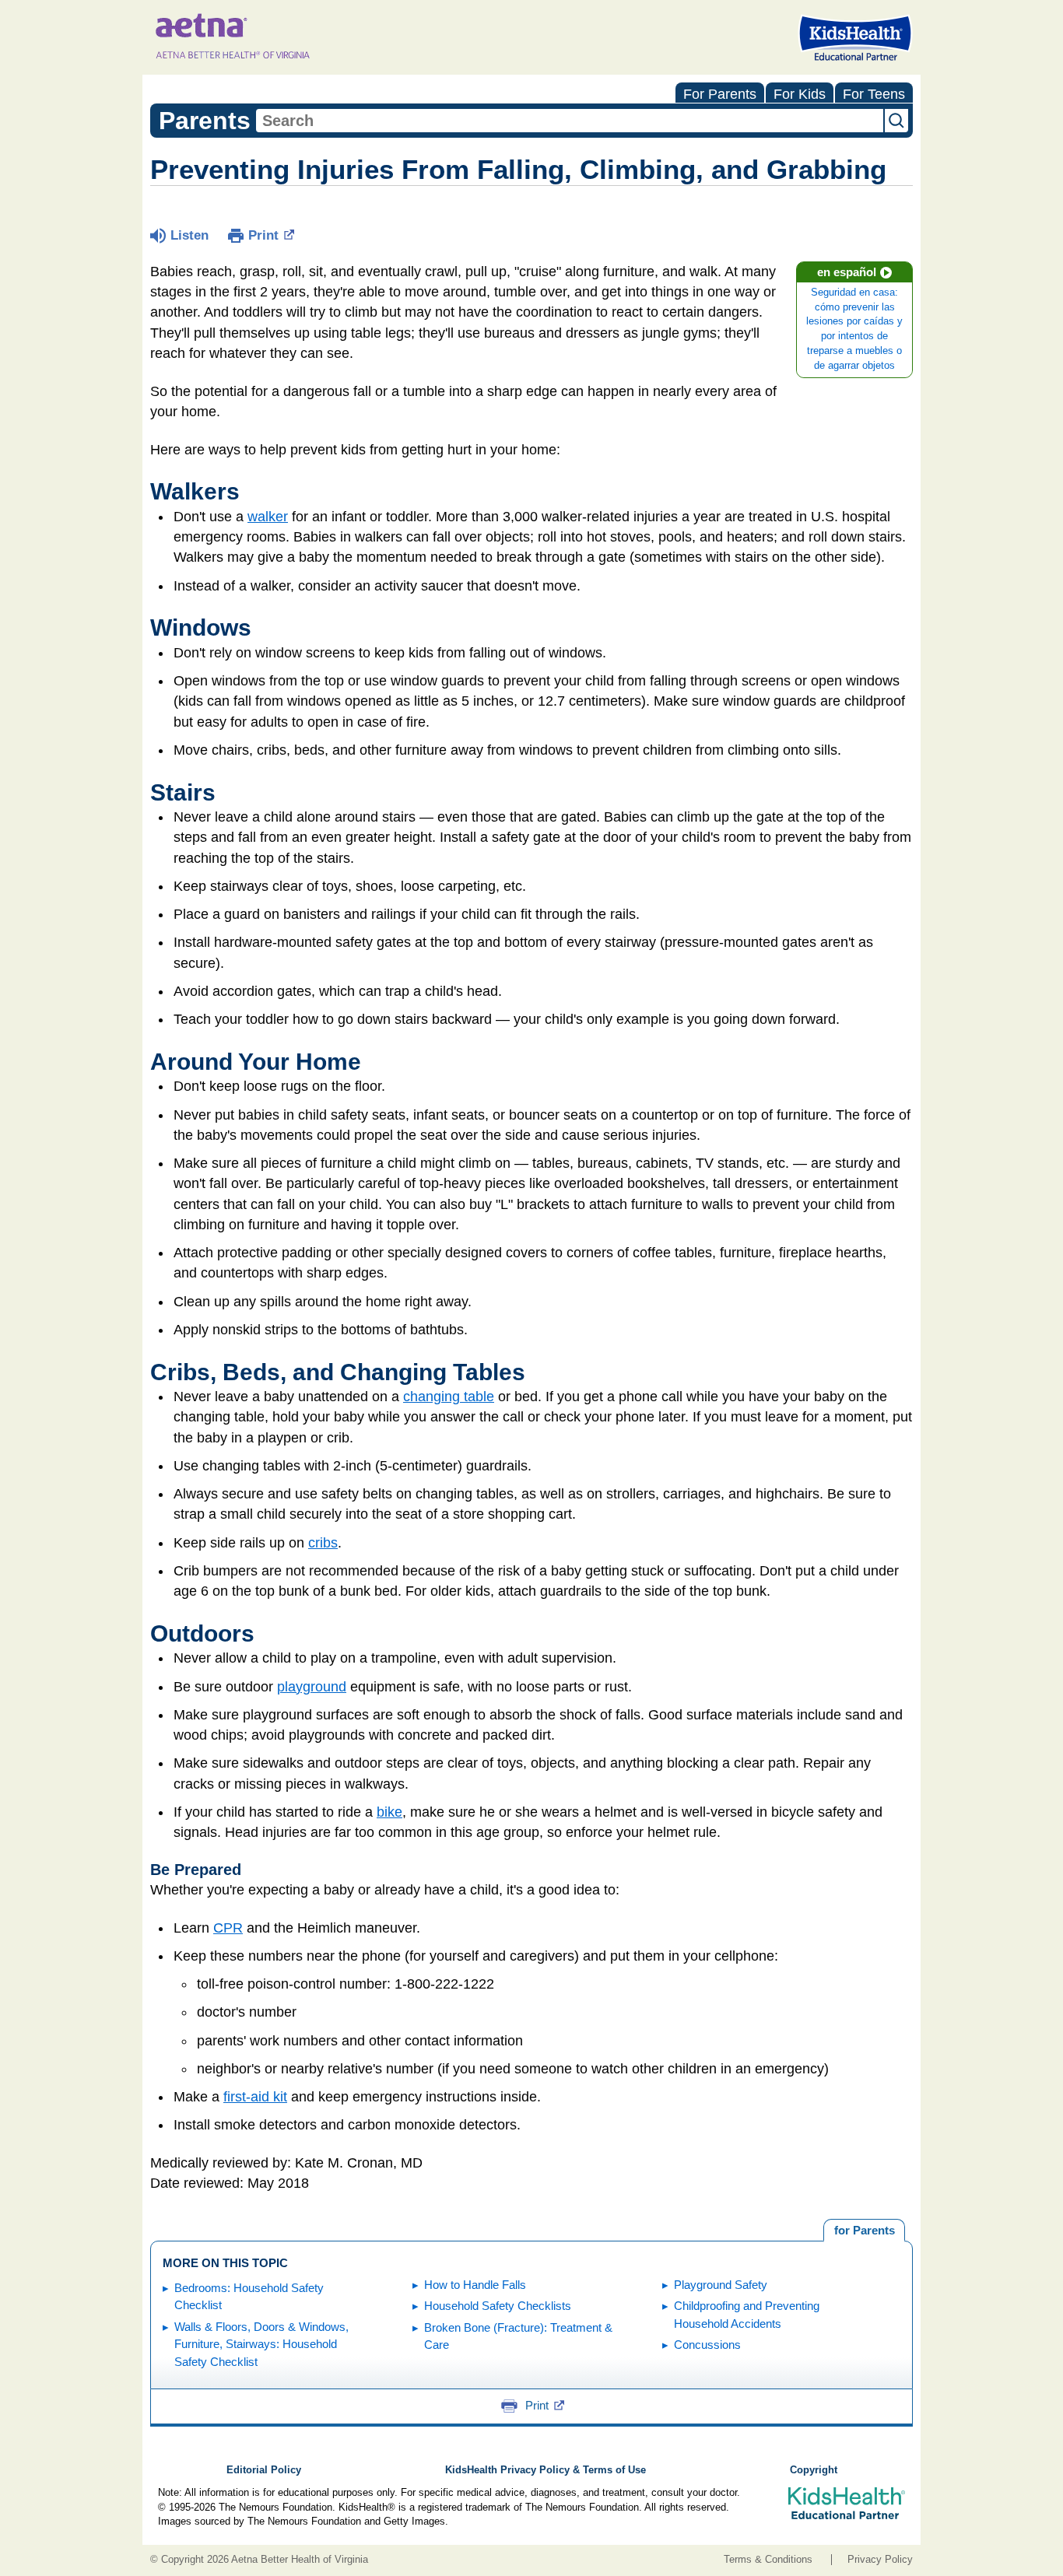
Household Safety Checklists (498, 2306)
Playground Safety (721, 2285)
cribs (323, 1543)
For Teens (874, 94)
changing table (449, 1397)
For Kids (800, 94)
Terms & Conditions (768, 2560)
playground (312, 1687)
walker (268, 517)
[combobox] (570, 121)
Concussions (707, 2345)
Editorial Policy (264, 2470)
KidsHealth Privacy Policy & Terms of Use (546, 2470)
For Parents (720, 94)
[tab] (864, 2231)
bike (389, 1812)
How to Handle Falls (475, 2285)
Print (263, 235)
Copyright (814, 2470)
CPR (228, 1928)
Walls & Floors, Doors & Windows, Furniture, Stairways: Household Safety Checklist (261, 2344)
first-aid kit (255, 2097)
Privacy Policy (880, 2560)
